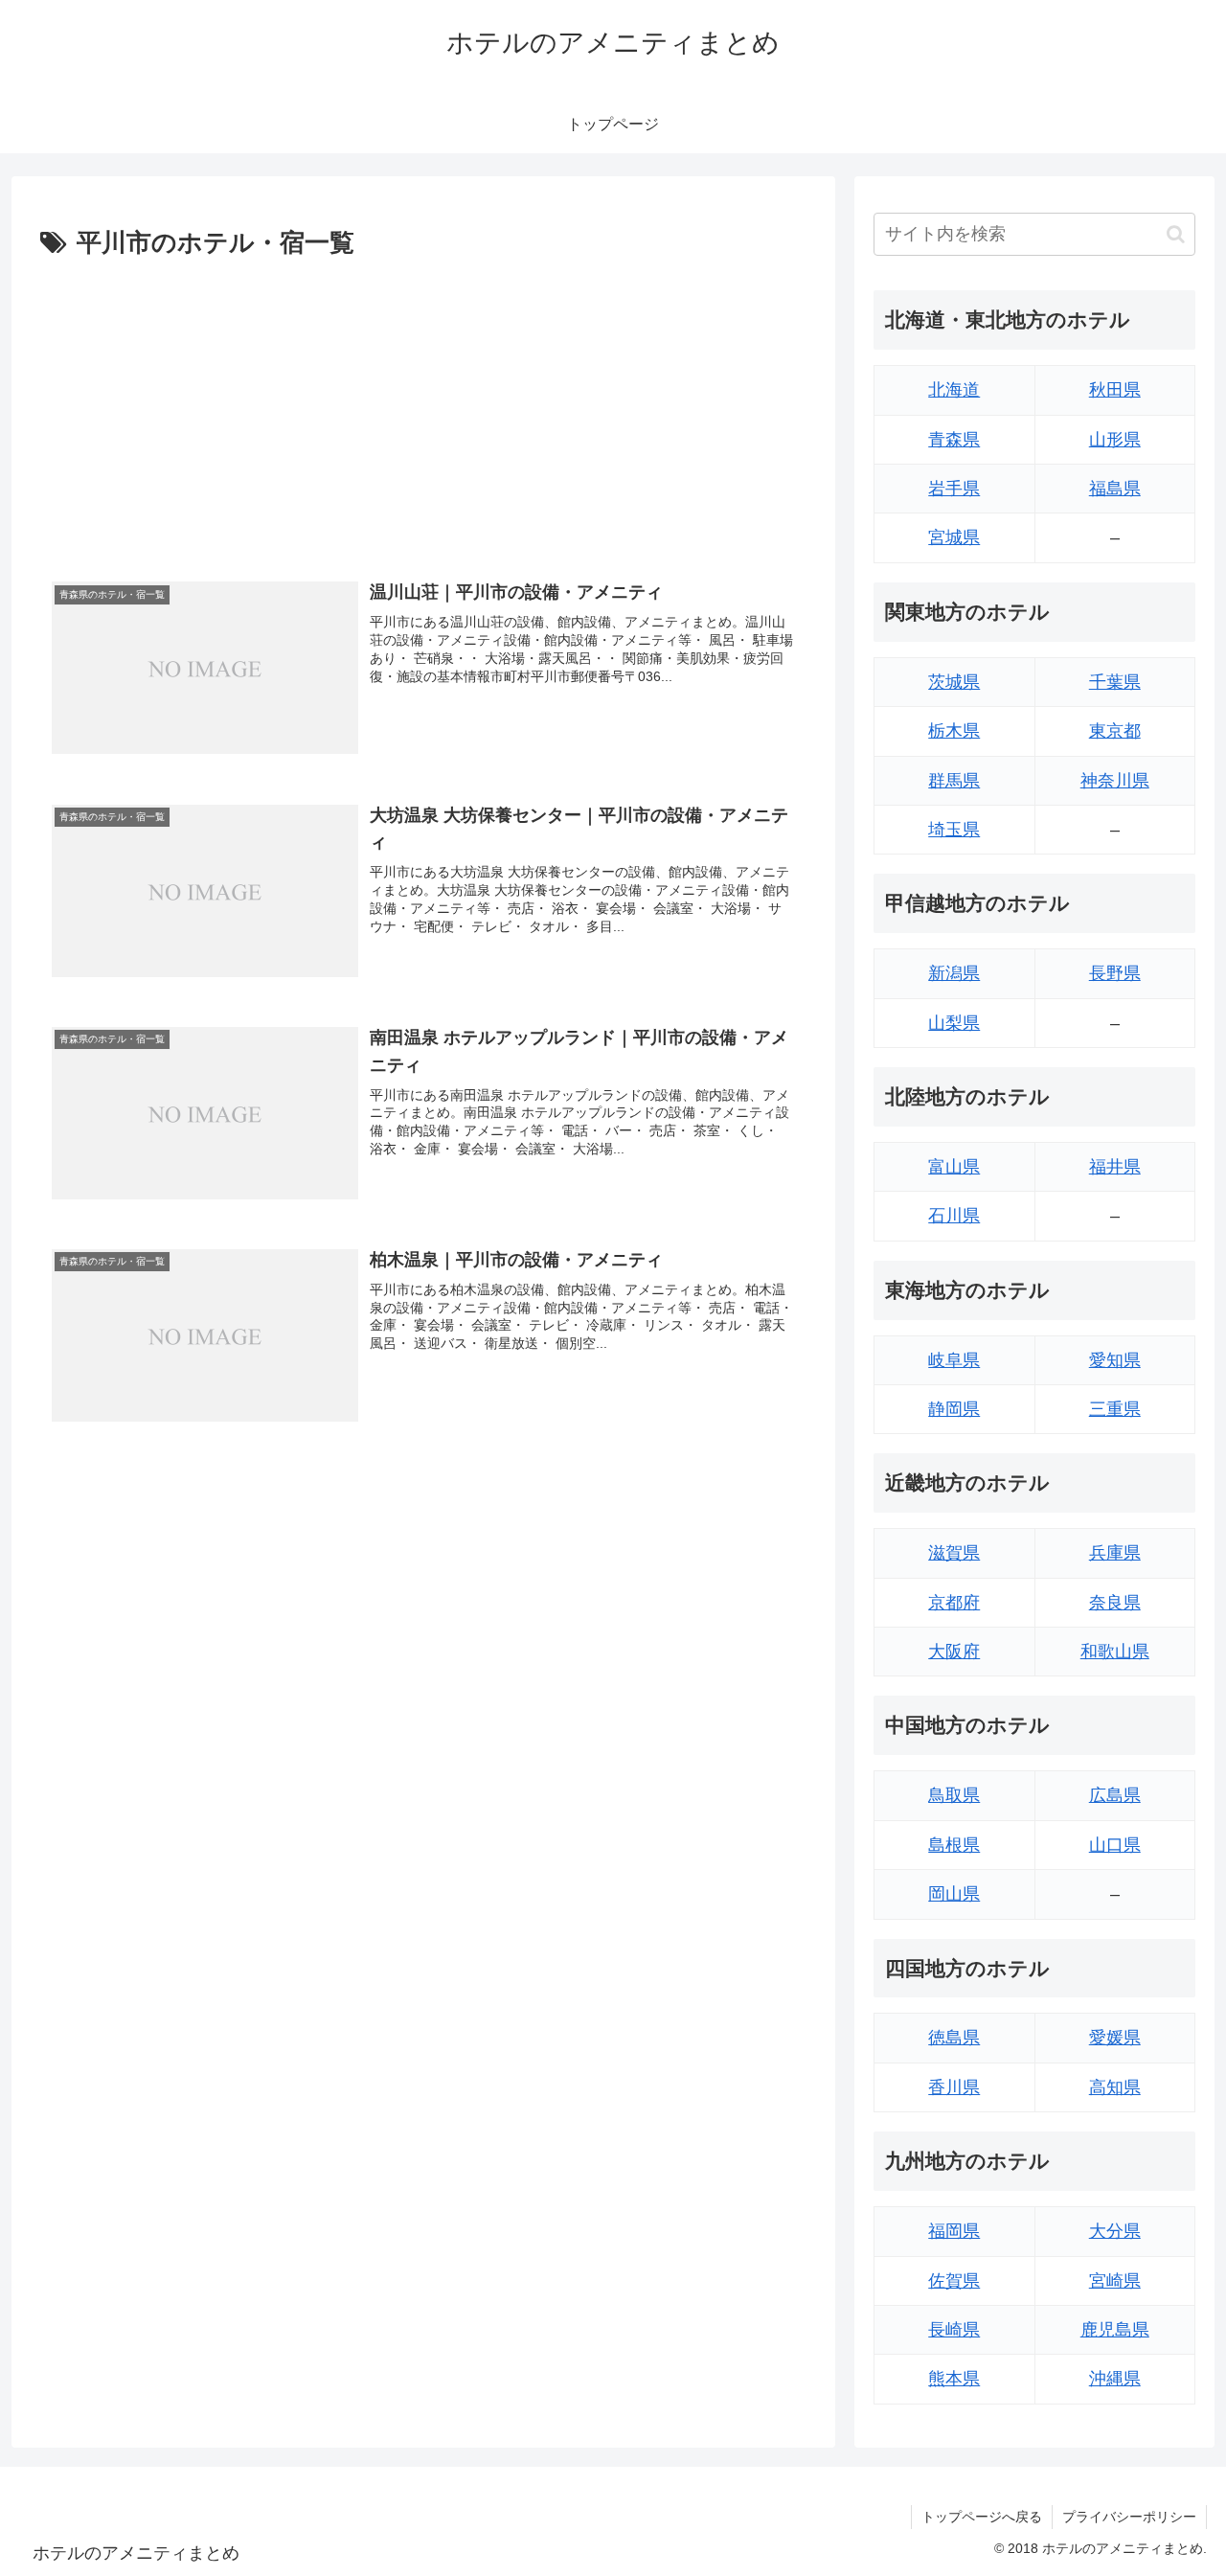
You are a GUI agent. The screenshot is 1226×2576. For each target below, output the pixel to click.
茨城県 (954, 682)
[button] (1176, 234)
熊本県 (954, 2379)
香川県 (954, 2087)
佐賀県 (954, 2281)
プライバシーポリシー (1129, 2517)
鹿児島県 (1115, 2330)
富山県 (954, 1167)
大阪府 (954, 1652)
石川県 (954, 1216)
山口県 (1115, 1845)
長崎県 (954, 2330)
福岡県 (954, 2231)
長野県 (1115, 973)
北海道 (954, 390)
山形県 (1115, 440)
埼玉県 (954, 830)
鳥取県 (954, 1795)
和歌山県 (1115, 1652)
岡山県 (954, 1894)
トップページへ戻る (982, 2517)
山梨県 (954, 1023)
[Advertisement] (423, 409)
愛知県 (1115, 1360)
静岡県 (954, 1409)
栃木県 (954, 731)
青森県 (954, 440)
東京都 (1115, 731)
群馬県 (954, 781)
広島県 (1115, 1795)
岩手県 (954, 489)
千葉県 (1115, 682)
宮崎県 (1115, 2281)
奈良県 (1115, 1603)
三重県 (1115, 1409)
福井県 (1115, 1167)
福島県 (1115, 489)
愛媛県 (1115, 2038)
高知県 (1115, 2087)
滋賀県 (954, 1553)
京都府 (954, 1603)
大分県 (1115, 2231)
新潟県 (954, 973)
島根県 (954, 1845)
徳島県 (954, 2038)
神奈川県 (1115, 781)
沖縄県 (1115, 2379)
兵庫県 (1115, 1553)
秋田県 (1115, 390)
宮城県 (954, 537)
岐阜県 (954, 1360)
